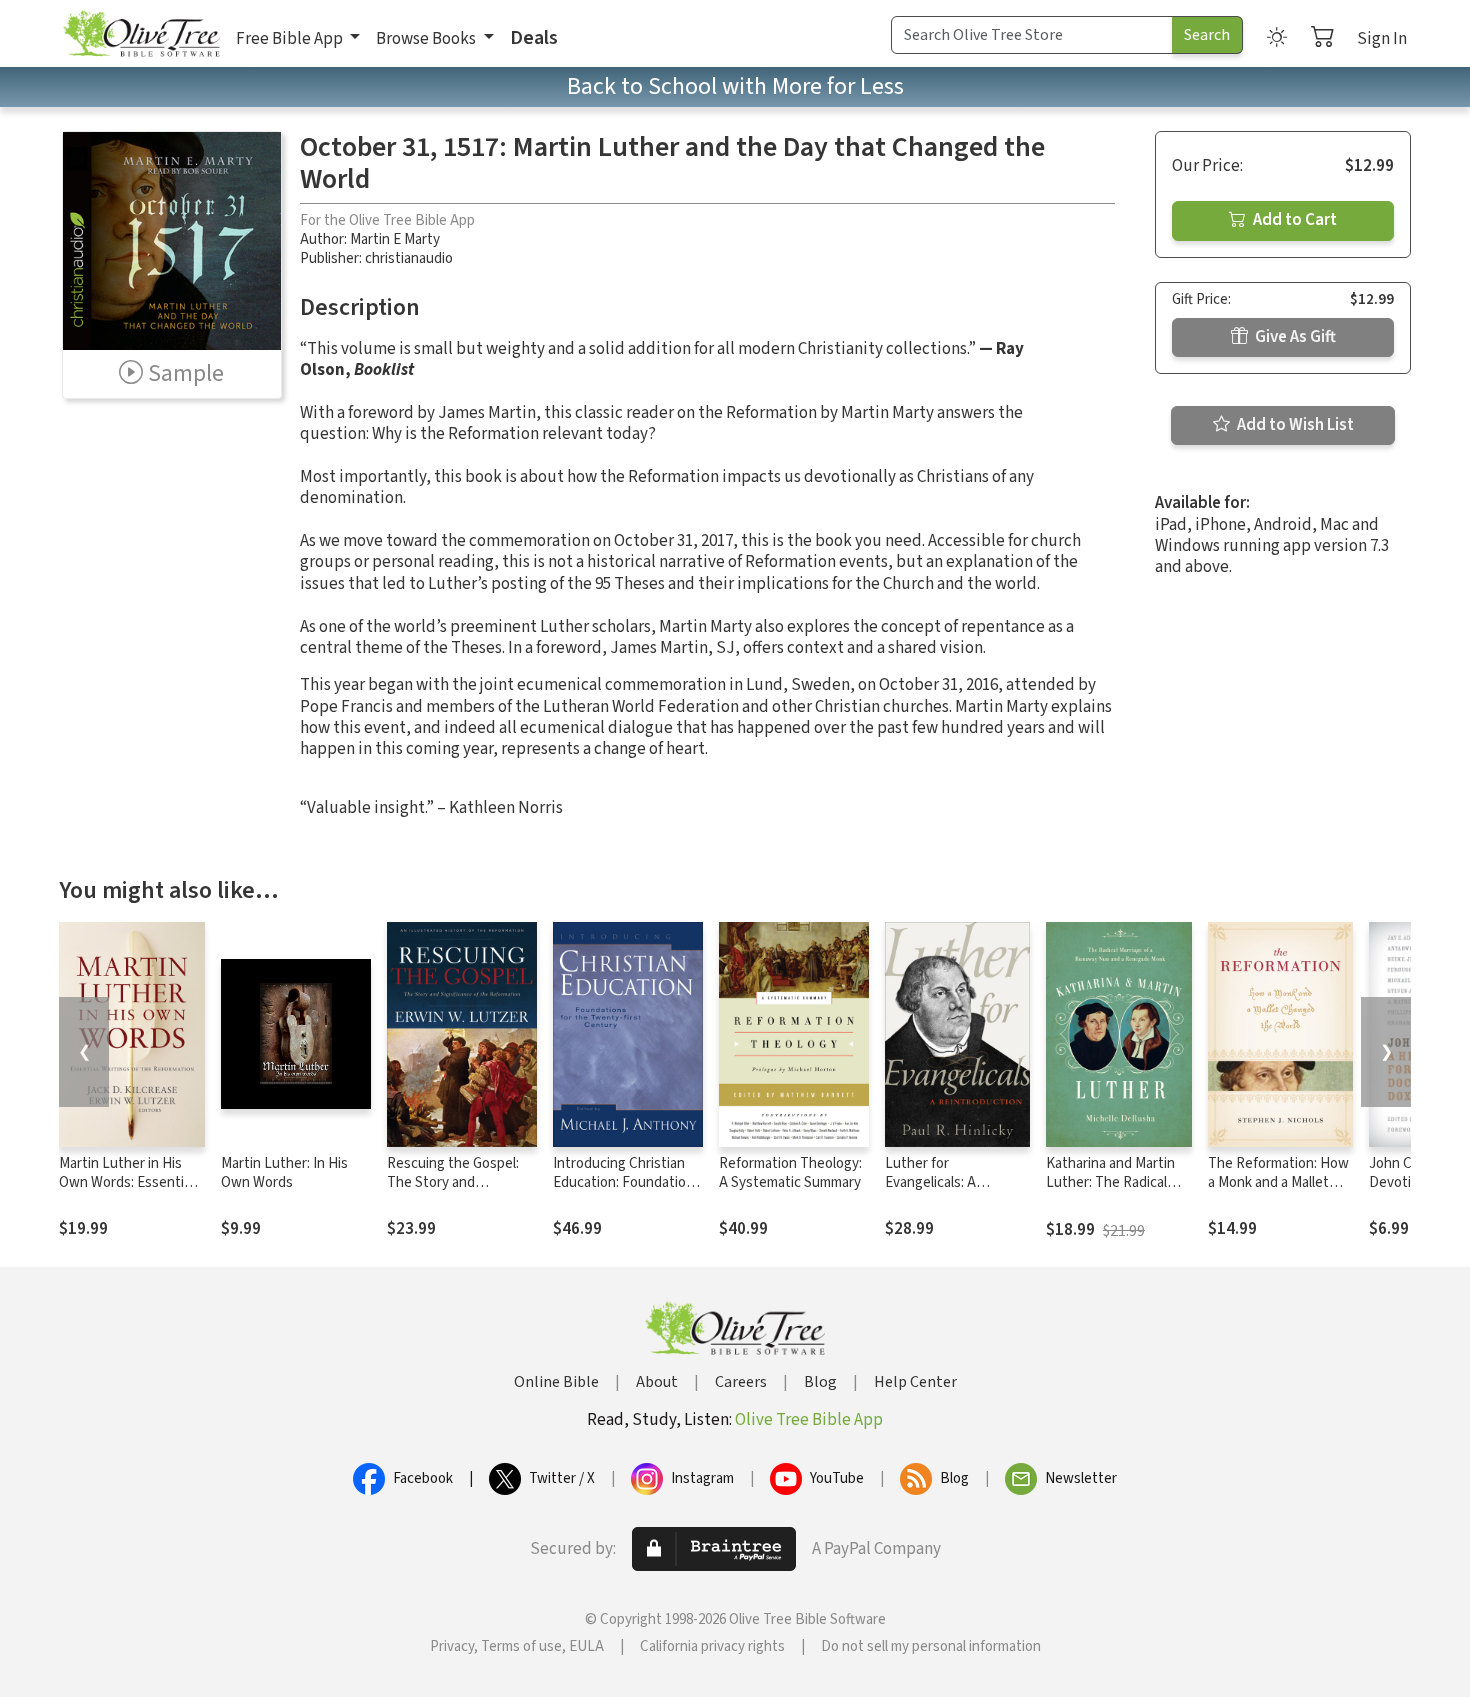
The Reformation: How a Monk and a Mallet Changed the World (1278, 1182)
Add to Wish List (1294, 425)
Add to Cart (1293, 220)
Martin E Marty (395, 239)
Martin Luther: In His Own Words (284, 1173)
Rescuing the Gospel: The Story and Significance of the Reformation (453, 1192)
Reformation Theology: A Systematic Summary (790, 1173)
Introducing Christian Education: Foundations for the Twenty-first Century (627, 1192)
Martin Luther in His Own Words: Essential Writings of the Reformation (126, 1192)
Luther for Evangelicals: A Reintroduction (932, 1182)
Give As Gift (1294, 337)
